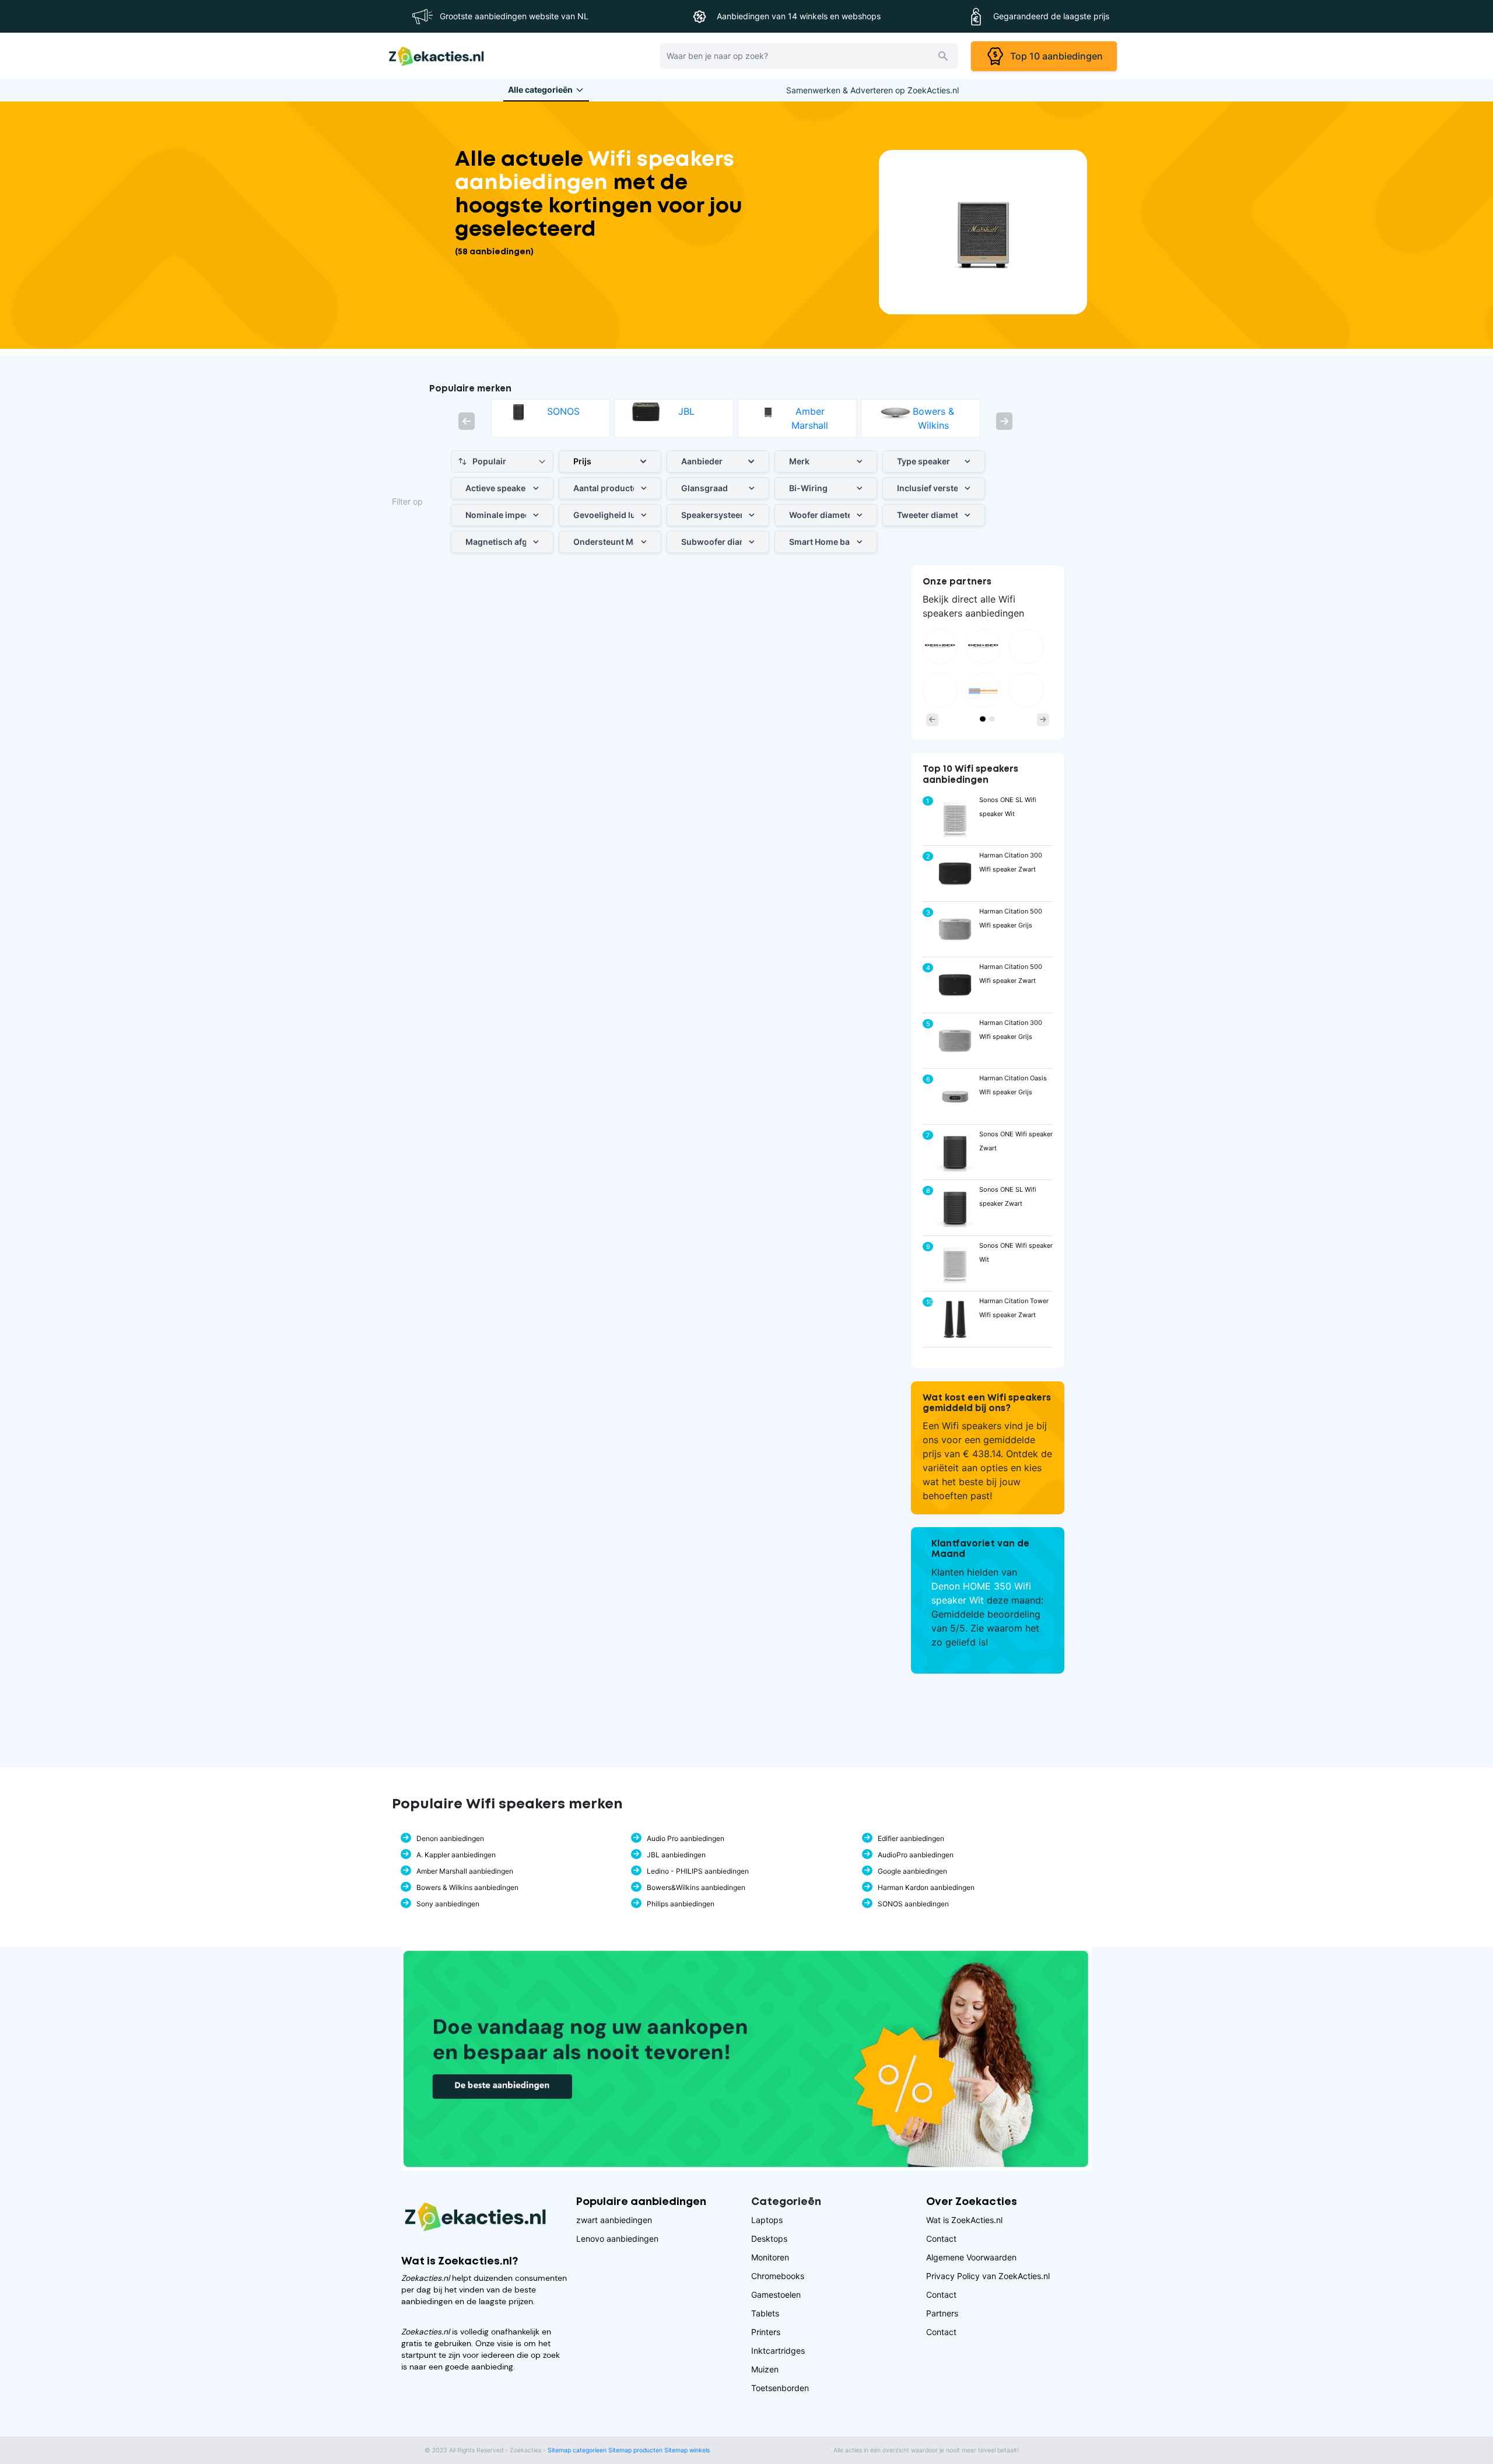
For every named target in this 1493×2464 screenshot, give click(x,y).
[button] (467, 421)
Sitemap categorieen (577, 2450)
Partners (942, 2313)
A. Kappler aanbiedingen (456, 1855)
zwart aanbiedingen (614, 2220)
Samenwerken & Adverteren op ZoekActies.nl (872, 90)
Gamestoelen (776, 2295)
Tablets (765, 2313)
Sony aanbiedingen (448, 1904)
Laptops (767, 2220)
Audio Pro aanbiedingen (686, 1838)
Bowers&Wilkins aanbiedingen (696, 1887)
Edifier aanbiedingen (911, 1838)
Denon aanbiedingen (450, 1838)
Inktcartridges (778, 2351)
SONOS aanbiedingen (913, 1904)
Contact (941, 2239)
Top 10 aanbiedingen (1054, 56)
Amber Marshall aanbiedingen (465, 1871)
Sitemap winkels (687, 2450)
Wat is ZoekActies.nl (964, 2220)
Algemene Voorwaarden (971, 2257)
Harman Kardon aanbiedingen (926, 1887)
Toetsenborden (780, 2388)
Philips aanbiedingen (681, 1904)
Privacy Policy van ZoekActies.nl (988, 2276)
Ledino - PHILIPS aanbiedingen (698, 1871)
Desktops (769, 2239)
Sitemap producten (635, 2450)
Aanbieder (702, 461)
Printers (766, 2332)
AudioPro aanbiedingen (916, 1855)
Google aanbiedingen (912, 1871)
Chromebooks (778, 2276)
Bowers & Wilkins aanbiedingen (467, 1887)
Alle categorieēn (540, 90)
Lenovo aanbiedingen (617, 2239)
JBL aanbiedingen (676, 1855)
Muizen (765, 2369)
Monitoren (770, 2257)
